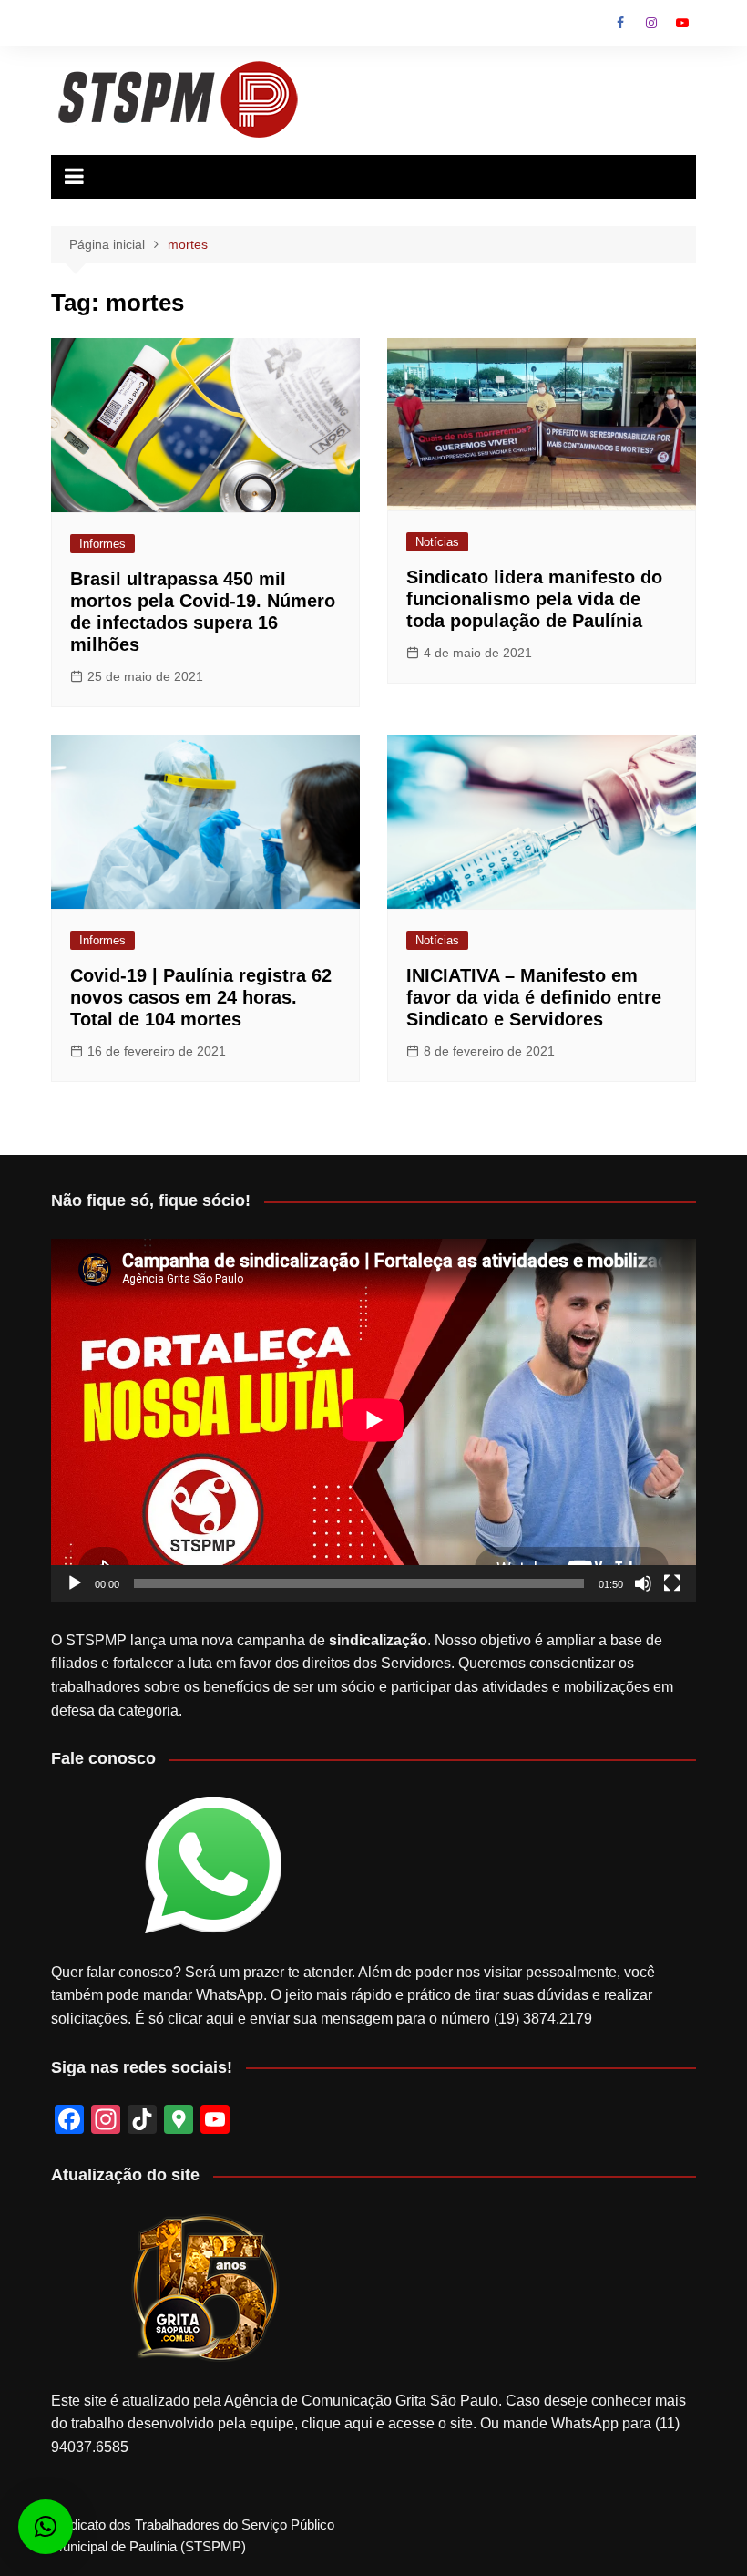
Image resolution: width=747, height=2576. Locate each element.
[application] (373, 1420)
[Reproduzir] (75, 1583)
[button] (46, 2527)
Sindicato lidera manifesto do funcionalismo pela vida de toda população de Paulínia (534, 599)
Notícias (437, 542)
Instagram (651, 23)
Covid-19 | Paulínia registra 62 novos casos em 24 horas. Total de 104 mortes (201, 997)
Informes (102, 544)
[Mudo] (643, 1583)
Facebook (620, 23)
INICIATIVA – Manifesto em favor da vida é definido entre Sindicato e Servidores (534, 997)
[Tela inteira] (672, 1583)
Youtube (682, 23)
